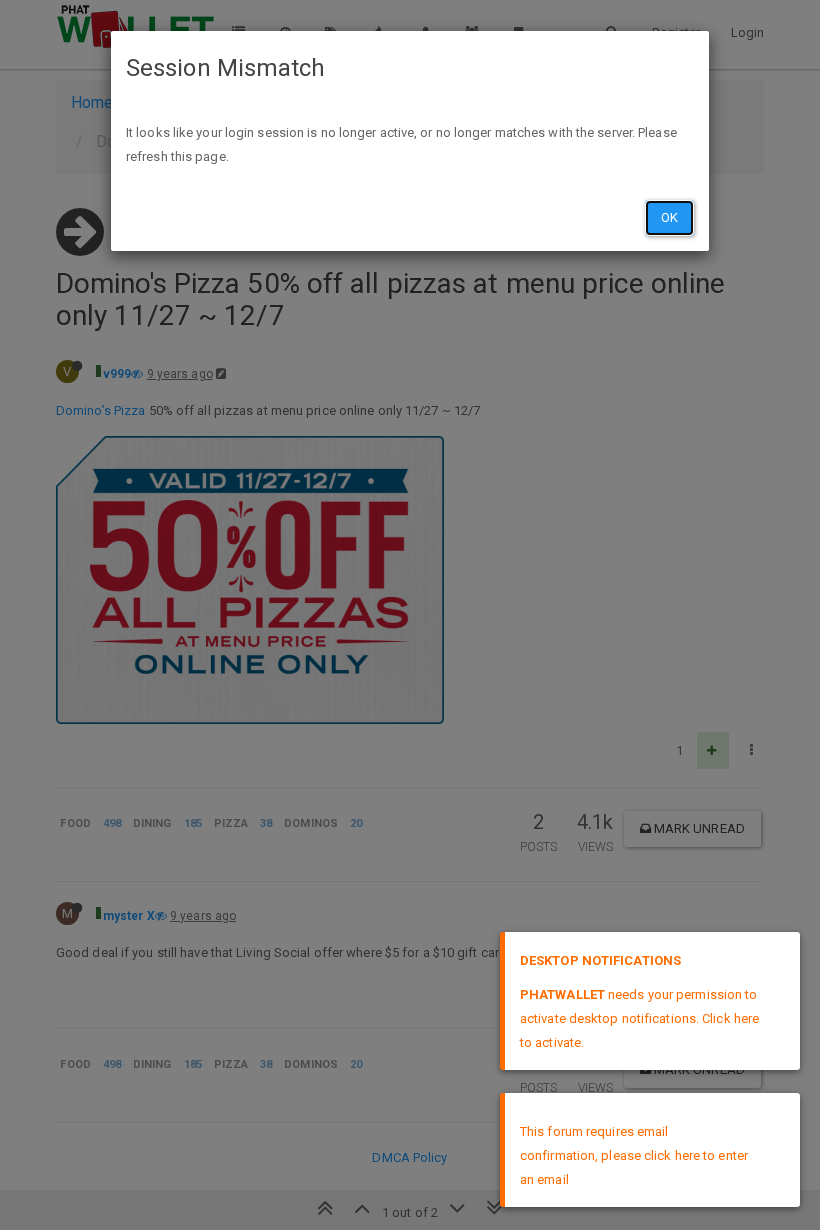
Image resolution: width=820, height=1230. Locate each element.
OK (669, 217)
